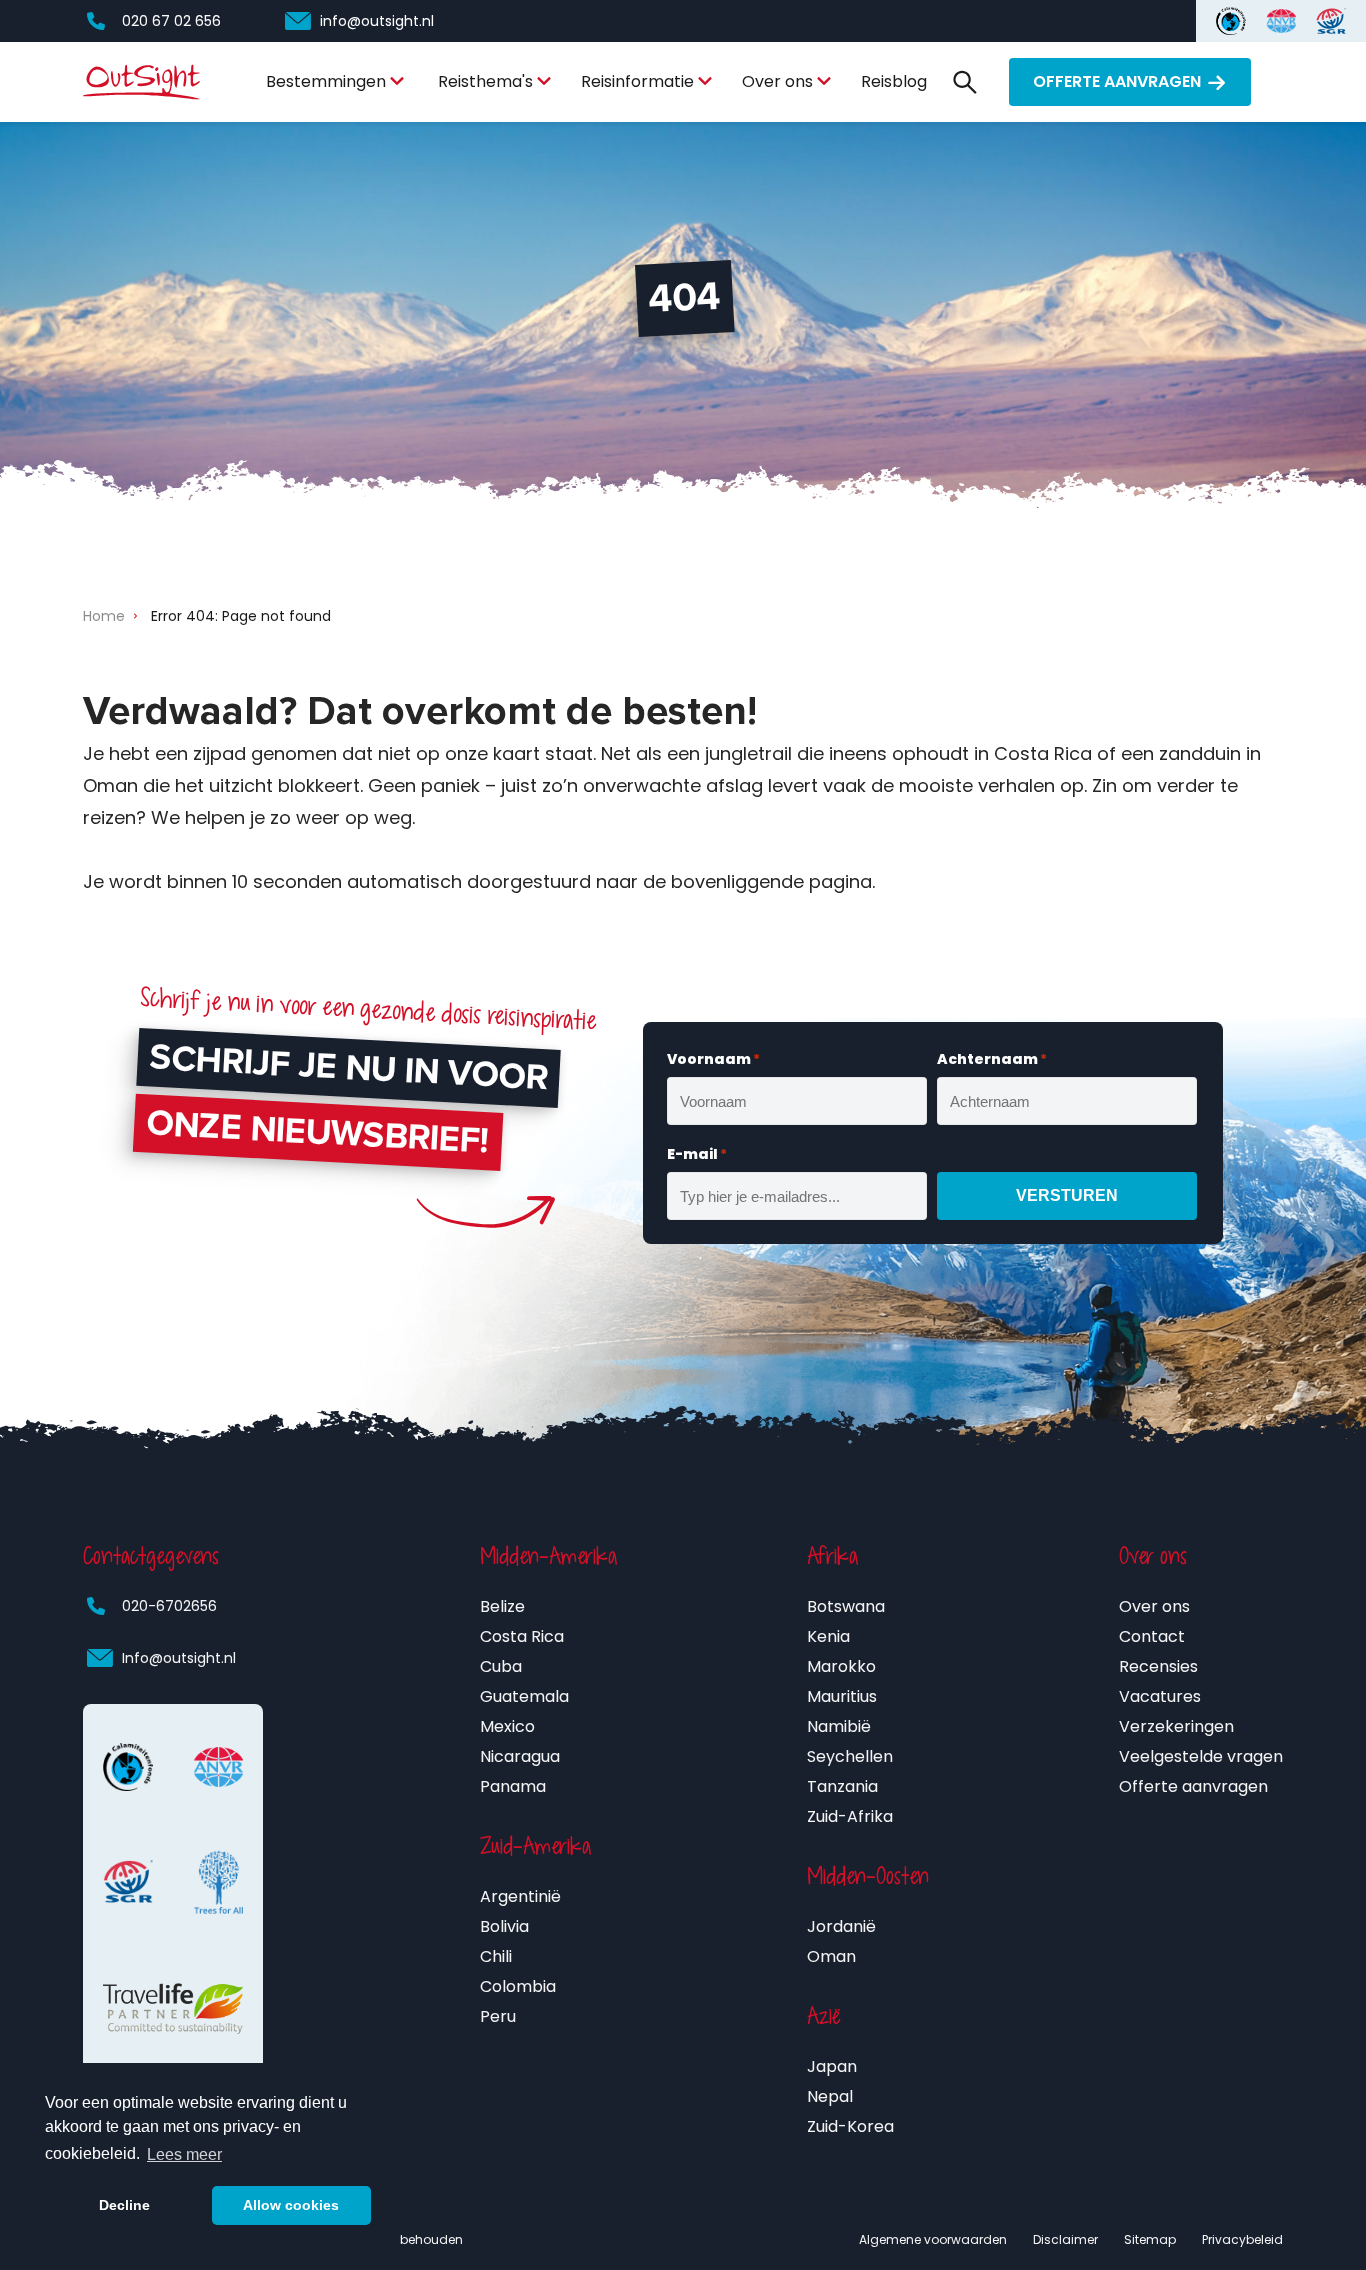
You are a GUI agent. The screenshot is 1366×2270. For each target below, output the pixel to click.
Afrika (832, 1556)
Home (104, 616)
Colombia (518, 1986)
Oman (831, 1956)
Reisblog (894, 81)
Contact (1152, 1636)
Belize (502, 1606)
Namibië (839, 1726)
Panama (513, 1786)
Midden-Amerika (548, 1556)
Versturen (1067, 1195)
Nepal (830, 2096)
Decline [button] (124, 2205)
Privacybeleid (1242, 2239)
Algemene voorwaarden (933, 2239)
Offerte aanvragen (1117, 81)
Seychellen (850, 1756)
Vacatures (1160, 1696)
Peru (498, 2016)
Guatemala (524, 1696)
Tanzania (842, 1786)
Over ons (777, 81)
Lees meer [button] (184, 2154)
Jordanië (841, 1926)
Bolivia (504, 1926)
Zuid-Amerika (535, 1846)
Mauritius (842, 1696)
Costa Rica (522, 1636)
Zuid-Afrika (850, 1816)
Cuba (501, 1666)
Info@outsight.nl (179, 1658)
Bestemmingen (326, 81)
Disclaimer (1065, 2239)
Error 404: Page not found (241, 616)
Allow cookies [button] (291, 2205)
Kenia (828, 1636)
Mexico (507, 1726)
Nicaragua (520, 1756)
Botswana (846, 1606)
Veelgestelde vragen (1201, 1756)
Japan (832, 2066)
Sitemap (1150, 2239)
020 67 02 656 (171, 21)
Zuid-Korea (850, 2126)
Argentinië (520, 1896)
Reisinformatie (637, 81)
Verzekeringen (1176, 1726)
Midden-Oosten (868, 1876)
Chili (496, 1956)
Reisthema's (485, 81)
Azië (824, 2016)
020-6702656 (169, 1606)
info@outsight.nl (377, 21)
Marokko (841, 1666)
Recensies (1158, 1666)
